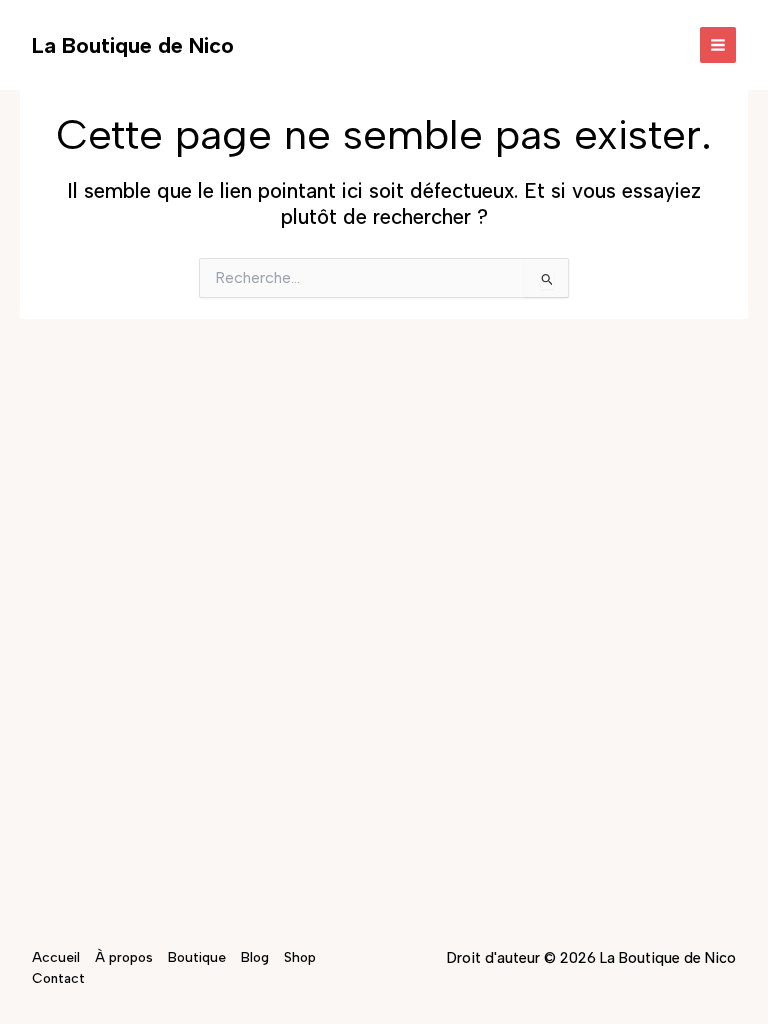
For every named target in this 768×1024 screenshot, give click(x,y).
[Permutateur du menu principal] (718, 45)
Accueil (56, 957)
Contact (58, 978)
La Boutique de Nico (133, 45)
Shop (300, 957)
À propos (124, 957)
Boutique (197, 957)
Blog (255, 957)
